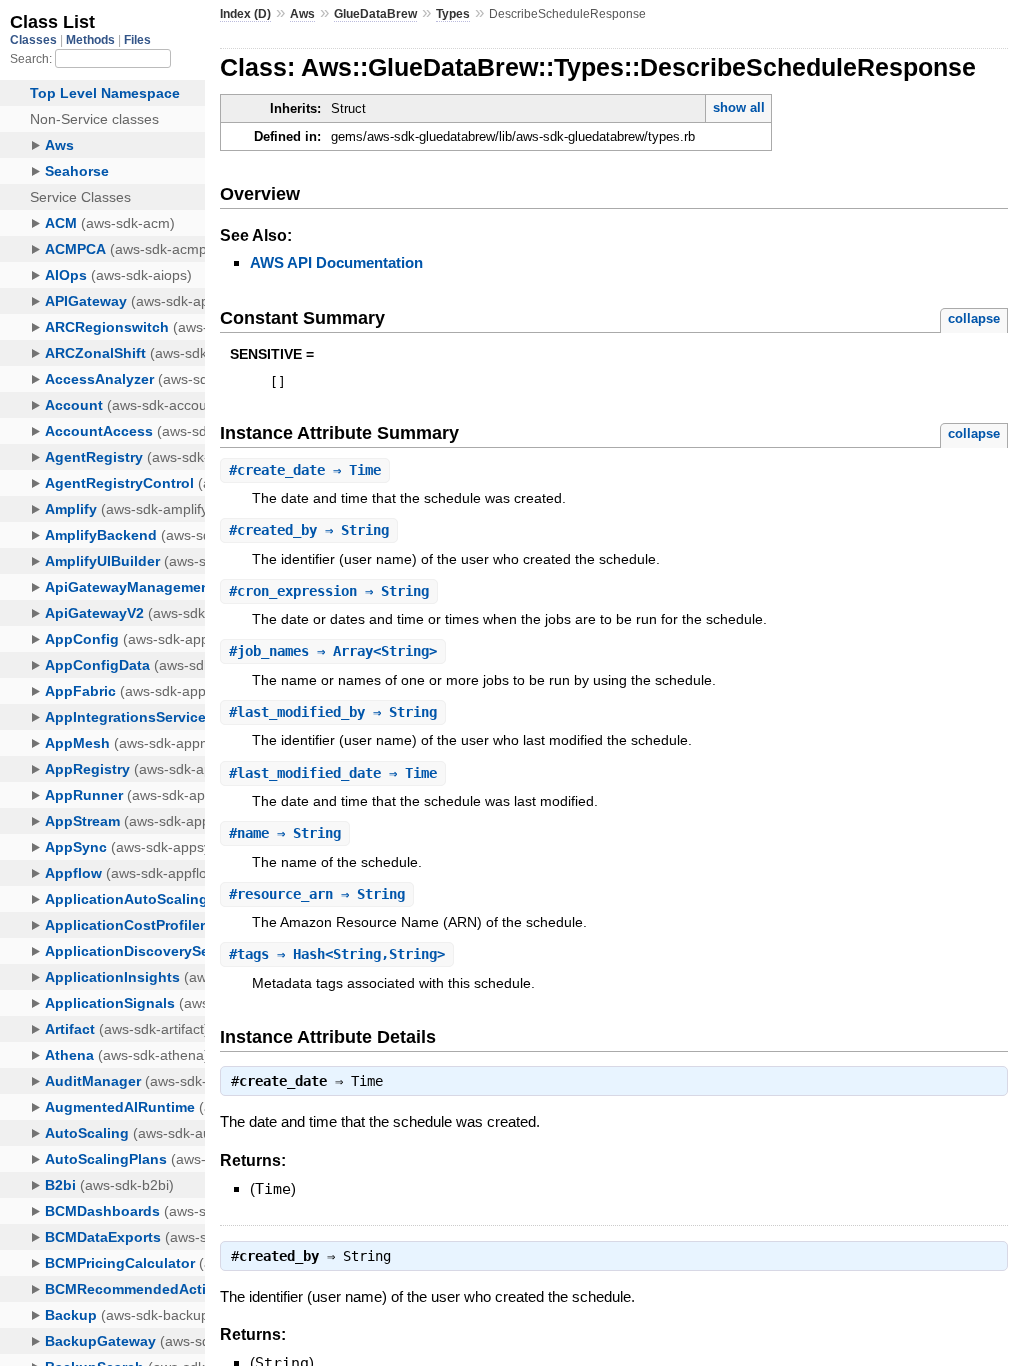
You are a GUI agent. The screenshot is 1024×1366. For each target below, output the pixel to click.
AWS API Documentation (336, 262)
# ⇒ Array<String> (333, 651)
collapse (974, 318)
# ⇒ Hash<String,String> (337, 954)
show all (739, 107)
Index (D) (245, 14)
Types (453, 14)
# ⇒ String (309, 530)
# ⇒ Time (305, 470)
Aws (302, 14)
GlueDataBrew (375, 14)
